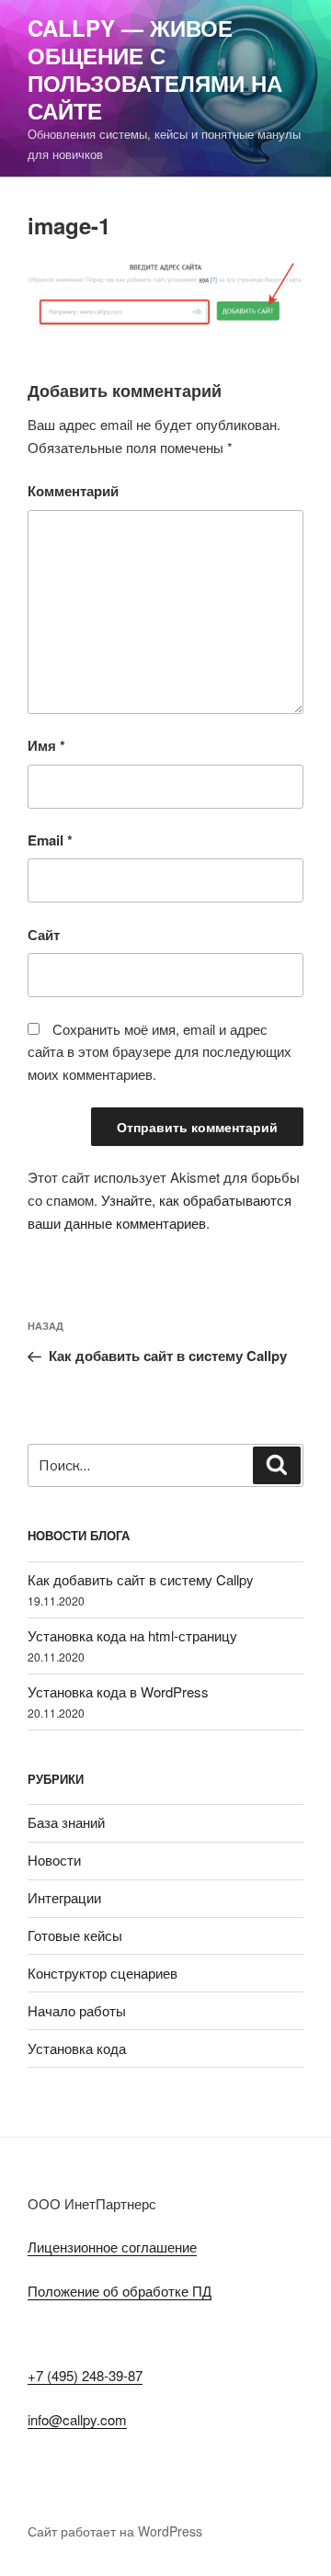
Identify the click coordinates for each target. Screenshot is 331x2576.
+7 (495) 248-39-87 (85, 2375)
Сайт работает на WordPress (115, 2531)
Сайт (44, 935)
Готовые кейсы (75, 1935)
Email (50, 840)
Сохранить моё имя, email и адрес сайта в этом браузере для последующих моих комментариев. (160, 1052)
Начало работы (77, 2010)
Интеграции (64, 1897)
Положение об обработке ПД (120, 2291)
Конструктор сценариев (103, 1973)
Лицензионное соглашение (112, 2247)
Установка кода (77, 2048)
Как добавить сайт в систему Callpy (141, 1579)
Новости (54, 1860)
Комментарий (73, 491)
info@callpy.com (77, 2419)
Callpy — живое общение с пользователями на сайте (155, 69)
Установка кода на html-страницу (132, 1635)
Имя (46, 745)
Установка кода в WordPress (118, 1691)
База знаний (66, 1822)
